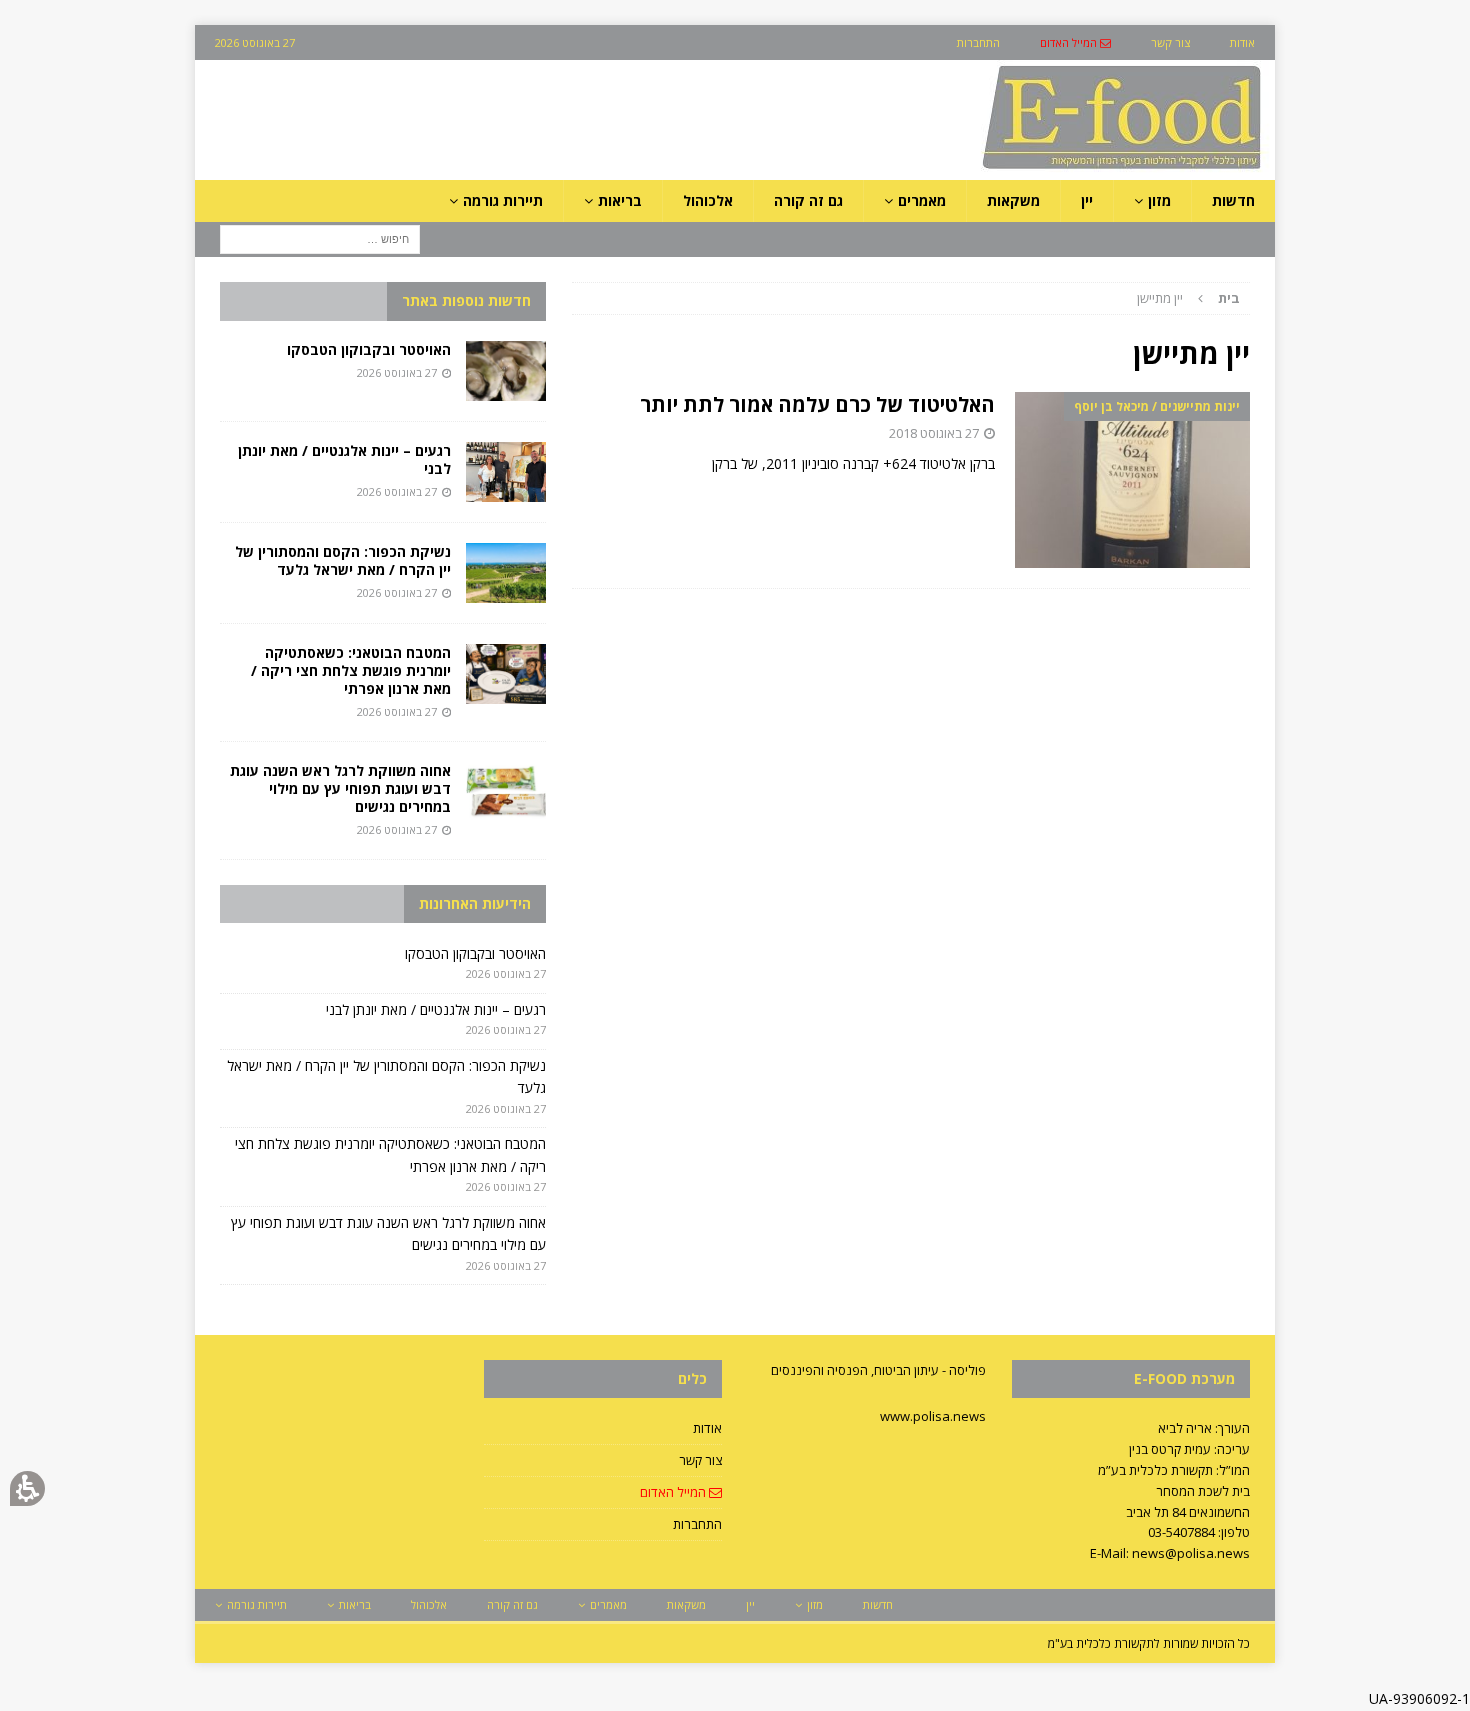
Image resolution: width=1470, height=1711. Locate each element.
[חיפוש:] (320, 238)
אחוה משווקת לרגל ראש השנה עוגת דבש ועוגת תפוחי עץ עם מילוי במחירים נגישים (340, 788)
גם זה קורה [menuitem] (808, 200)
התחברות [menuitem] (978, 42)
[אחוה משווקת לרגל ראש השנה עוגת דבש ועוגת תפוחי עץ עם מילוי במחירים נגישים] (506, 792)
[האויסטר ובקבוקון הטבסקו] (506, 371)
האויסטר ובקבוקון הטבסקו (369, 349)
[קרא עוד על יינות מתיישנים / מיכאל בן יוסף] (1132, 480)
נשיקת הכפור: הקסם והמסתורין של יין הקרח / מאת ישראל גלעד (343, 560)
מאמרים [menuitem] (922, 200)
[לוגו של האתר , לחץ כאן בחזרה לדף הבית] (1016, 168)
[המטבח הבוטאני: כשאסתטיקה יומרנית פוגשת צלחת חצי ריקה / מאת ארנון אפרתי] (506, 674)
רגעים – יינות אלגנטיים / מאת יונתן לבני (344, 459)
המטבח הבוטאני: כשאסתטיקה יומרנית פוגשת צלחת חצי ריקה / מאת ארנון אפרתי (351, 670)
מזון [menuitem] (1159, 200)
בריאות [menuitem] (620, 200)
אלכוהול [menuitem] (708, 200)
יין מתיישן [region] (1188, 298)
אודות (707, 1428)
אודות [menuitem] (1242, 42)
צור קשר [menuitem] (1170, 42)
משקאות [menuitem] (1013, 200)
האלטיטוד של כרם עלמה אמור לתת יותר (817, 404)
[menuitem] (1075, 42)
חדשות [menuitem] (1233, 200)
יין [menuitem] (1087, 200)
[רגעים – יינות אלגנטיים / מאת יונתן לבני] (506, 472)
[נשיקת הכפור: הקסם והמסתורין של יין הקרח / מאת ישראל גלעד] (506, 573)
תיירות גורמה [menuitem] (503, 200)
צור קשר (700, 1460)
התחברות (697, 1524)
